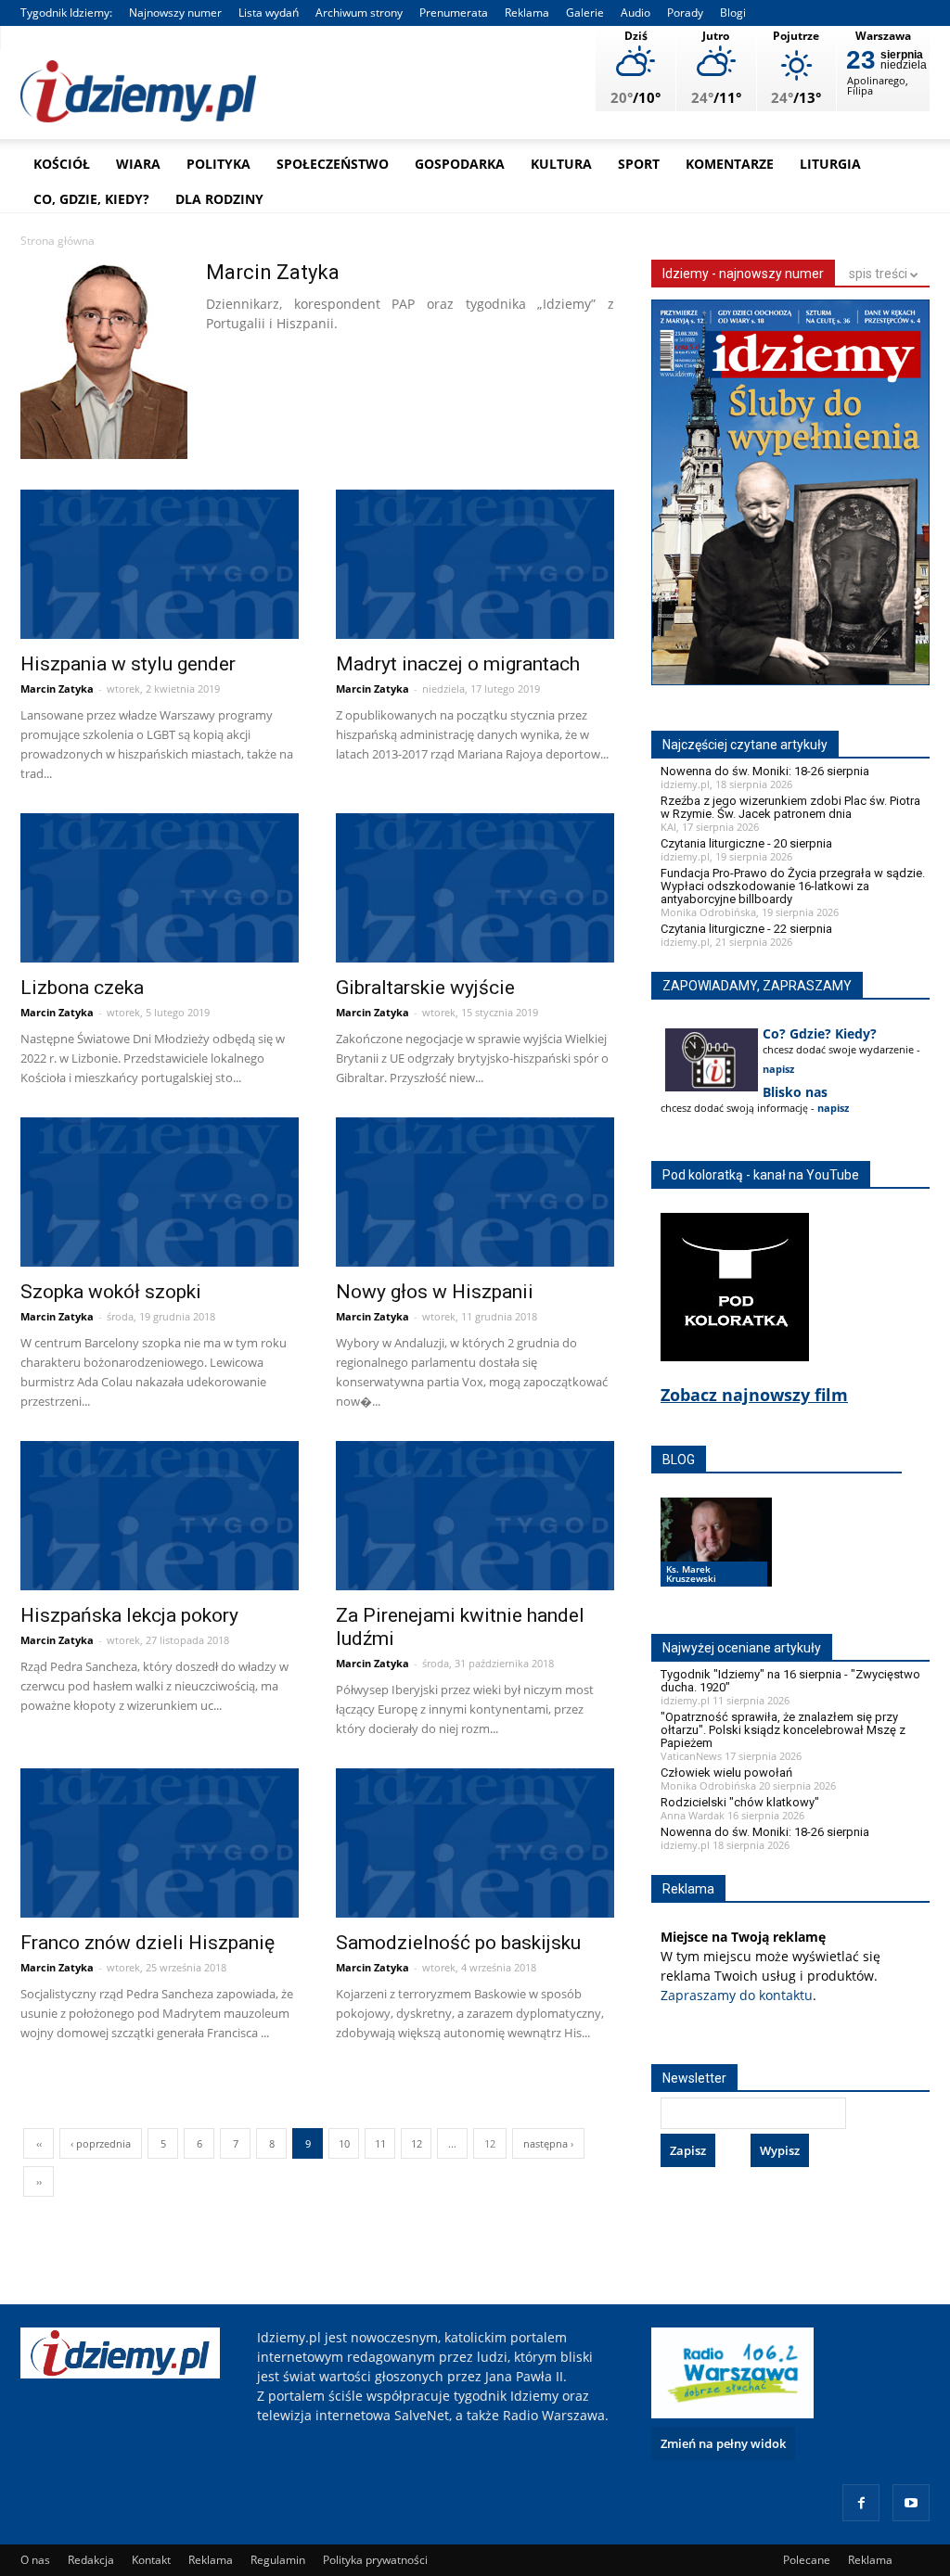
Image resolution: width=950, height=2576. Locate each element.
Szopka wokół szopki (111, 1292)
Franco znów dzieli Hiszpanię (148, 1943)
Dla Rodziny (219, 199)
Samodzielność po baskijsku (458, 1943)
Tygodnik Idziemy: (66, 13)
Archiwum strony (359, 13)
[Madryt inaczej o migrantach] (475, 567)
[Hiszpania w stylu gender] (160, 567)
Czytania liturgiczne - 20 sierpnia (746, 843)
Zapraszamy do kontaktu (737, 1995)
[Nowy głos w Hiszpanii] (475, 1194)
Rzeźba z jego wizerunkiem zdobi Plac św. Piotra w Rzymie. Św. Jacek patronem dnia (790, 807)
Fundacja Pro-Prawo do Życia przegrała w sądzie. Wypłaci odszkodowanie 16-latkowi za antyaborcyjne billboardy (793, 886)
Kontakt (151, 2560)
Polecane (807, 2560)
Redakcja (91, 2560)
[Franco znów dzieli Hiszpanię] (160, 1845)
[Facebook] (861, 2503)
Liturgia (830, 164)
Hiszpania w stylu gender (128, 664)
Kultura (561, 164)
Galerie (585, 13)
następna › (548, 2143)
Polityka (218, 164)
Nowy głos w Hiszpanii (435, 1292)
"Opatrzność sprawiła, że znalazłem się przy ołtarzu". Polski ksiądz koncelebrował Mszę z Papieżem (783, 1730)
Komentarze (730, 164)
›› (39, 2181)
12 (417, 2143)
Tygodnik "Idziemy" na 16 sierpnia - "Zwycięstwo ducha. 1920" (790, 1681)
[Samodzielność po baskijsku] (475, 1845)
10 (344, 2143)
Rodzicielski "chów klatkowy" (740, 1802)
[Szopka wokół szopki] (160, 1194)
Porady (685, 13)
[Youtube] (911, 2503)
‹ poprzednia (101, 2143)
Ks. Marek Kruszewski (691, 1574)
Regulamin (278, 2560)
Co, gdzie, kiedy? (91, 199)
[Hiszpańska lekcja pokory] (160, 1518)
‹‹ (39, 2143)
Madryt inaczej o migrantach (458, 664)
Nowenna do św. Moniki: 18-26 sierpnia (765, 771)
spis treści (879, 274)
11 (380, 2143)
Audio (635, 13)
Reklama (527, 13)
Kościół (62, 164)
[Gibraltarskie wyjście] (475, 890)
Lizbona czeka (82, 988)
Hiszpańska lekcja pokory (129, 1615)
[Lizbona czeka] (160, 890)
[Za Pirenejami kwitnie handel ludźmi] (475, 1518)
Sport (639, 164)
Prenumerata (454, 13)
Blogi (733, 13)
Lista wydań (269, 13)
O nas (35, 2560)
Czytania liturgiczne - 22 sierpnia (746, 929)
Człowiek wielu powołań (726, 1773)
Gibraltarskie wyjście (425, 988)
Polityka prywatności (375, 2560)
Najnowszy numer (175, 13)
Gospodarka (460, 164)
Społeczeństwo (333, 164)
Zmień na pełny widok (723, 2443)
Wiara (138, 164)
